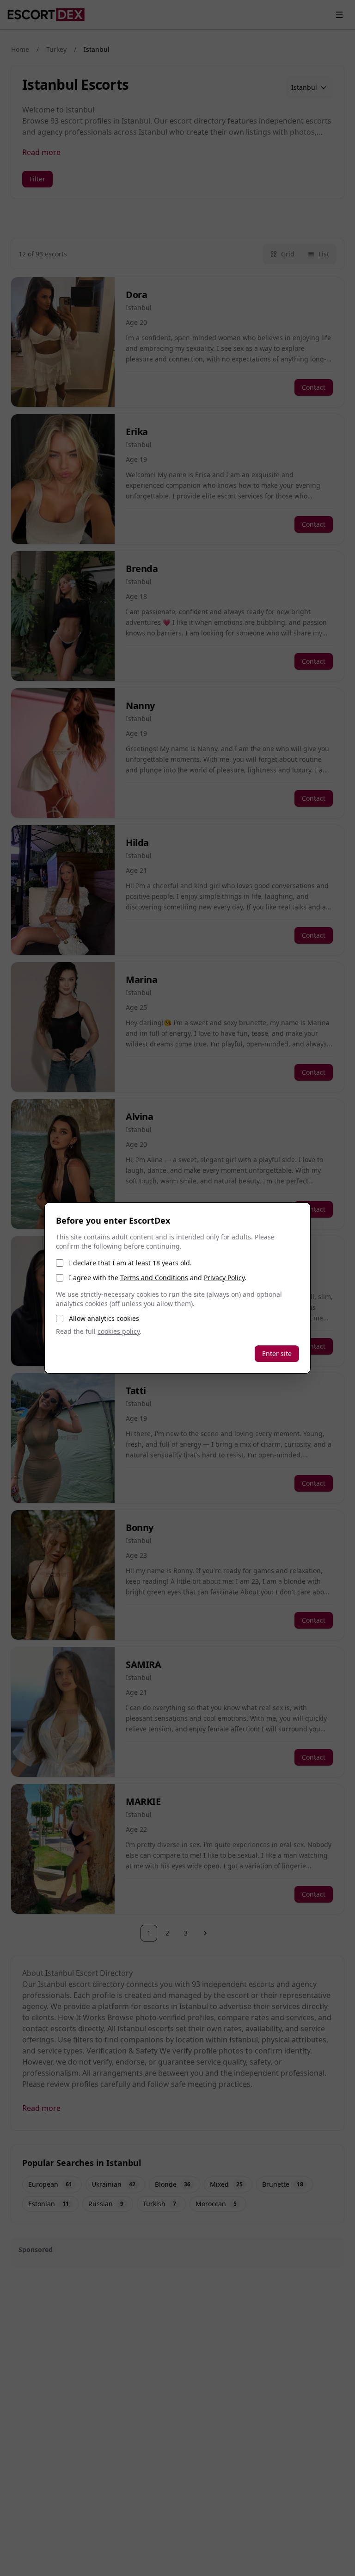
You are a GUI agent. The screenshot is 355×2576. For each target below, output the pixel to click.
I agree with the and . (158, 1278)
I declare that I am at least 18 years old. (130, 1263)
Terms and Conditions (154, 1278)
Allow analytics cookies (104, 1318)
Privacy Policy (224, 1278)
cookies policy (119, 1331)
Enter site (277, 1353)
